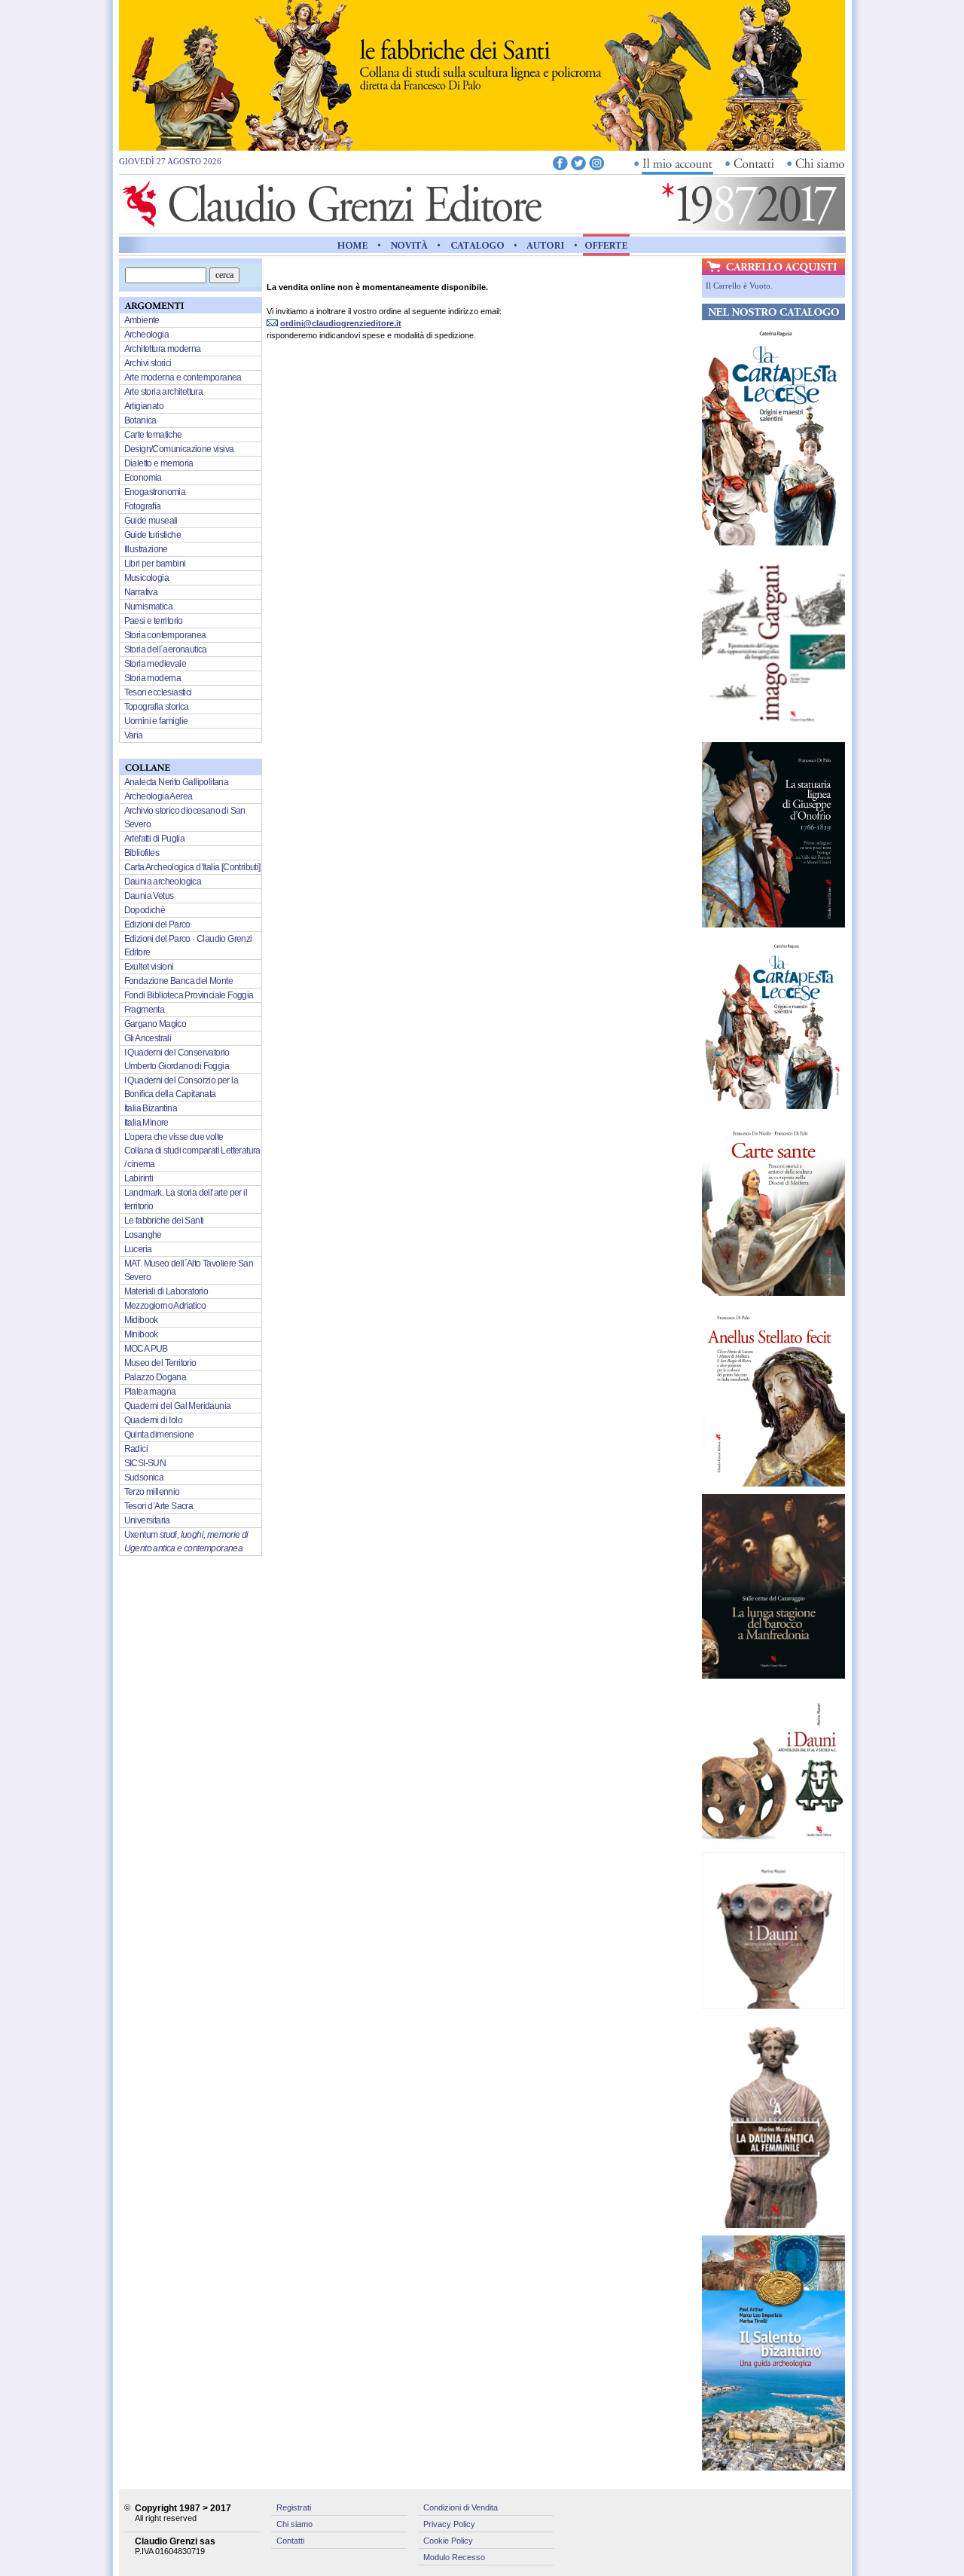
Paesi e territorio (154, 621)
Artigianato (144, 406)
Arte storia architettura (164, 392)
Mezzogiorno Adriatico (165, 1306)
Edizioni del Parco (157, 924)
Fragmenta (145, 1010)
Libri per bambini (155, 564)
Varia (134, 735)
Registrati (294, 2507)
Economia (143, 478)
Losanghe (143, 1235)
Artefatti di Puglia (155, 839)
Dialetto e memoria (159, 463)
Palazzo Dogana (156, 1377)
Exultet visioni (149, 967)
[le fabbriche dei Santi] (482, 147)
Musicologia (146, 578)
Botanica (140, 420)
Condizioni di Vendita (461, 2507)
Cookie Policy (448, 2541)
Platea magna (150, 1392)
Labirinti (139, 1178)
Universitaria (147, 1520)
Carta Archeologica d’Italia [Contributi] (192, 867)
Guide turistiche (153, 535)
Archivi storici (148, 363)
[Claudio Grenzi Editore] (334, 227)
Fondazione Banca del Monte (178, 981)
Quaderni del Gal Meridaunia (178, 1406)
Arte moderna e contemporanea (183, 377)
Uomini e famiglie (156, 721)
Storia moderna (153, 678)
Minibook (141, 1334)
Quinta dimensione (159, 1435)
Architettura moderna (163, 349)
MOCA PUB (146, 1349)
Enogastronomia (155, 492)
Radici (136, 1449)
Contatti (290, 2541)
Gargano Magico (156, 1024)
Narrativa (141, 592)
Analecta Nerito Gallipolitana (177, 782)
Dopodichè (145, 910)
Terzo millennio (152, 1492)
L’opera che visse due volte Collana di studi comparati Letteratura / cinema (192, 1150)
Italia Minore (146, 1123)
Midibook (141, 1320)
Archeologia (146, 335)
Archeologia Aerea (159, 796)
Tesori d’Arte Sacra (159, 1506)
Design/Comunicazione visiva (179, 449)
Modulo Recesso (454, 2557)
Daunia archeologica (163, 882)
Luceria (138, 1249)
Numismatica (148, 607)
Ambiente (142, 320)
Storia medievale (155, 664)
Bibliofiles (142, 853)
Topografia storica (157, 707)
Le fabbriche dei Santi (164, 1221)
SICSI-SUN (145, 1463)
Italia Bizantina (151, 1108)
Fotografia (143, 506)
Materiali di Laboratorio (166, 1291)
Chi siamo (294, 2524)
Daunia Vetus (149, 896)
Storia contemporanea (165, 635)
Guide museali (151, 521)
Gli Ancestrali (148, 1038)
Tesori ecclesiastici (158, 692)
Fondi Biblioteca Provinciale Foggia (189, 995)
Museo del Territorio (160, 1363)
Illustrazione (146, 549)
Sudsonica (144, 1477)
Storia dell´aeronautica (166, 649)
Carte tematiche (153, 435)
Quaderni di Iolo (153, 1420)
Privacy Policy (449, 2524)
